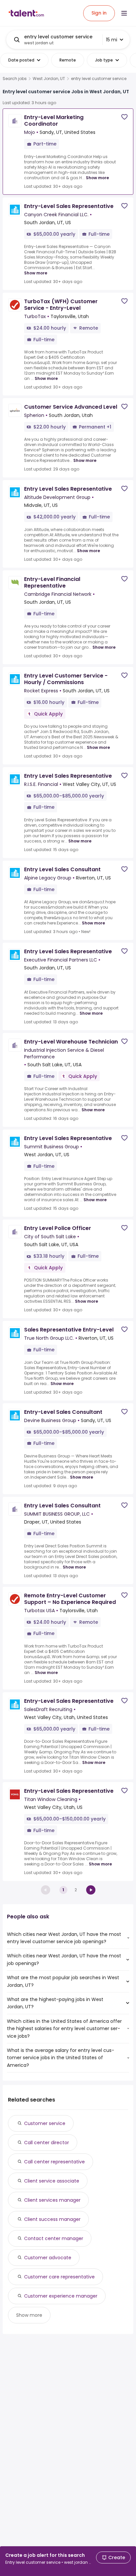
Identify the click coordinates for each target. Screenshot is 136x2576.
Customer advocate (48, 2258)
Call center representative (54, 2162)
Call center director (47, 2143)
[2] (91, 1890)
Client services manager (52, 2200)
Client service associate (52, 2181)
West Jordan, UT (49, 79)
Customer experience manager (61, 2296)
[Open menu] (124, 13)
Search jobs (15, 79)
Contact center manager (54, 2238)
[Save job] (124, 117)
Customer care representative (59, 2277)
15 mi (112, 40)
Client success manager (52, 2219)
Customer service (45, 2123)
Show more (97, 178)
